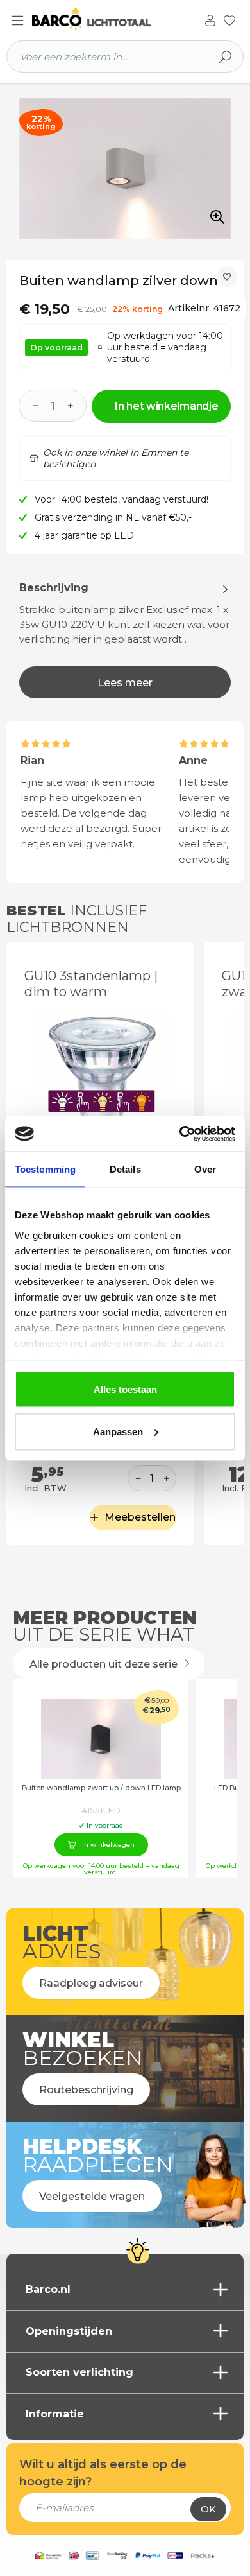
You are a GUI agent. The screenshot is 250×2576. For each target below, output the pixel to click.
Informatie (55, 2414)
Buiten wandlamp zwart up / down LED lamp (101, 1788)
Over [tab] (205, 1169)
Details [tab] (125, 1169)
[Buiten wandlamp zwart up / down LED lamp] (101, 1739)
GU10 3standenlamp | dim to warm (91, 984)
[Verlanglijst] (229, 19)
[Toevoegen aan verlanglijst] (227, 277)
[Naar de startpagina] (91, 20)
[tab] (125, 639)
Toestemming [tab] (45, 1169)
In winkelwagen (108, 1845)
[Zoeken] (226, 56)
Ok (208, 2509)
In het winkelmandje (166, 406)
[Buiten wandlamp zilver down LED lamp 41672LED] (125, 169)
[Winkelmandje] (243, 21)
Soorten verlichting (79, 2372)
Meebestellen (140, 1517)
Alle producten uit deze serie (105, 1664)
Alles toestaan (125, 1389)
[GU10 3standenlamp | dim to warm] (100, 1080)
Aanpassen (118, 1431)
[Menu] (17, 21)
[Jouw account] (210, 19)
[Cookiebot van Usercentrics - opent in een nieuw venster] (180, 1134)
